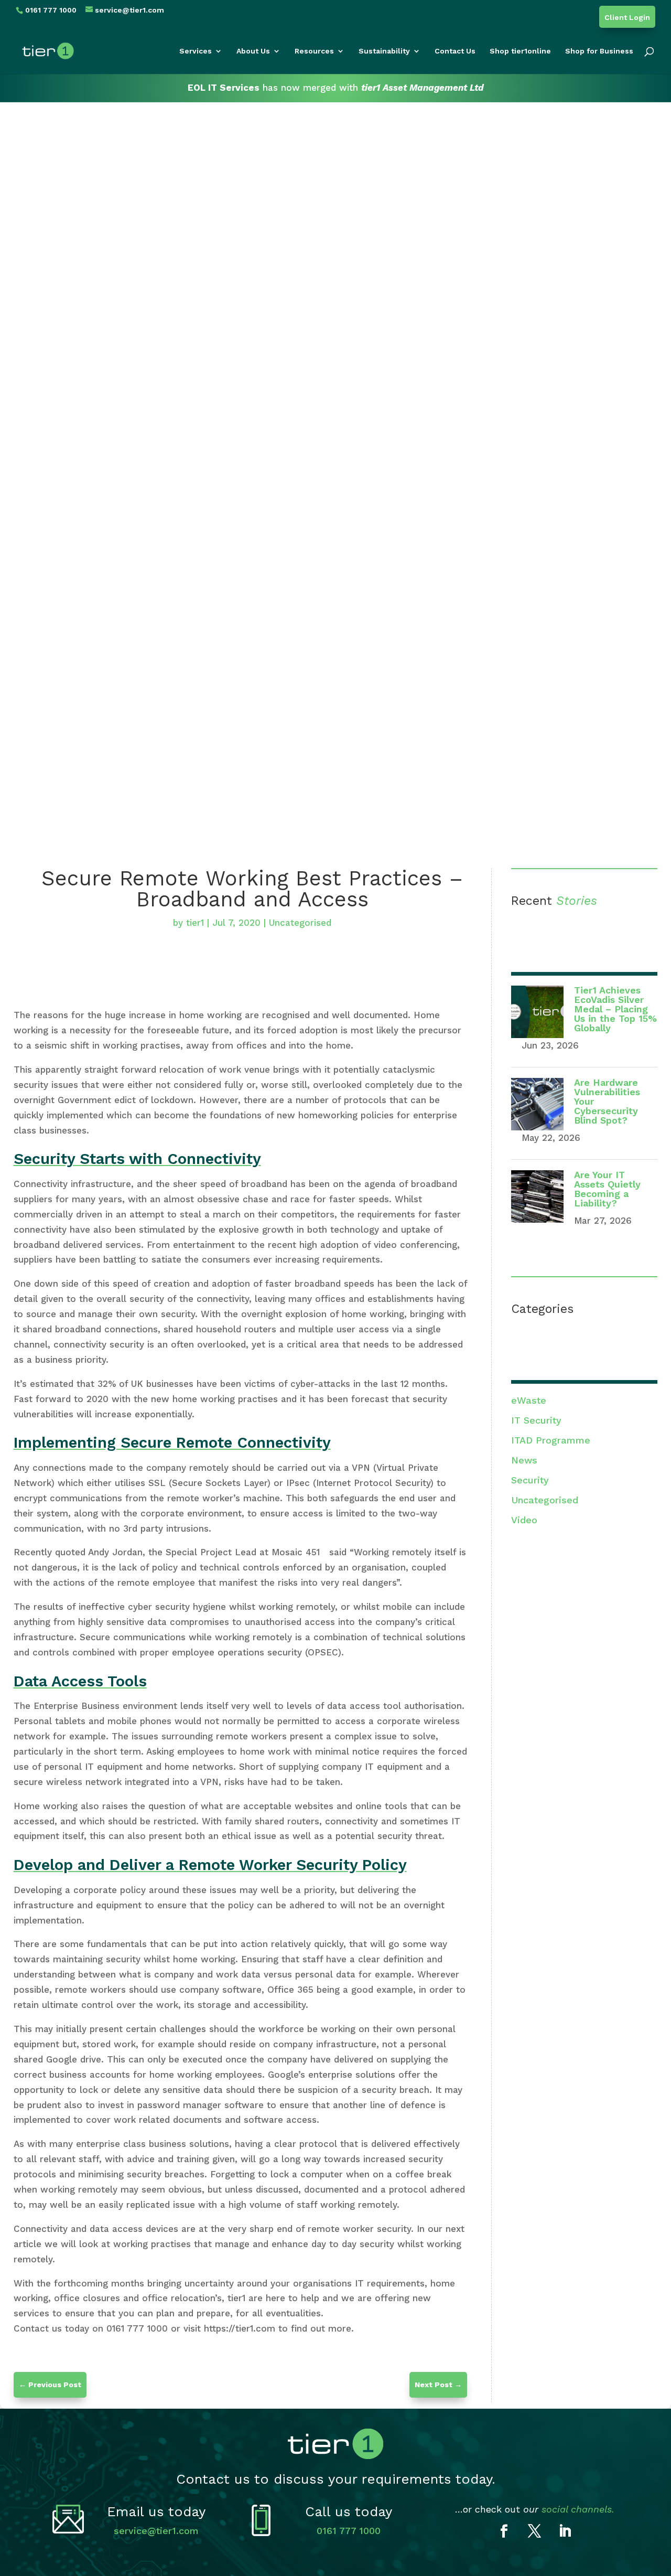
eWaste (529, 1400)
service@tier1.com (156, 2531)
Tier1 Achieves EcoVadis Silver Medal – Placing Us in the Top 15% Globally (615, 1009)
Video (524, 1520)
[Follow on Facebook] (504, 2531)
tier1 (195, 923)
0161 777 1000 (349, 2531)
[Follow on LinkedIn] (565, 2531)
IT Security (536, 1420)
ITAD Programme (551, 1440)
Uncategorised (300, 923)
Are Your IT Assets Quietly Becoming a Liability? (607, 1189)
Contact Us (455, 51)
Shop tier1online (520, 51)
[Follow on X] (535, 2531)
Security (530, 1480)
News (524, 1460)
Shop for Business (599, 51)
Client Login (627, 18)
